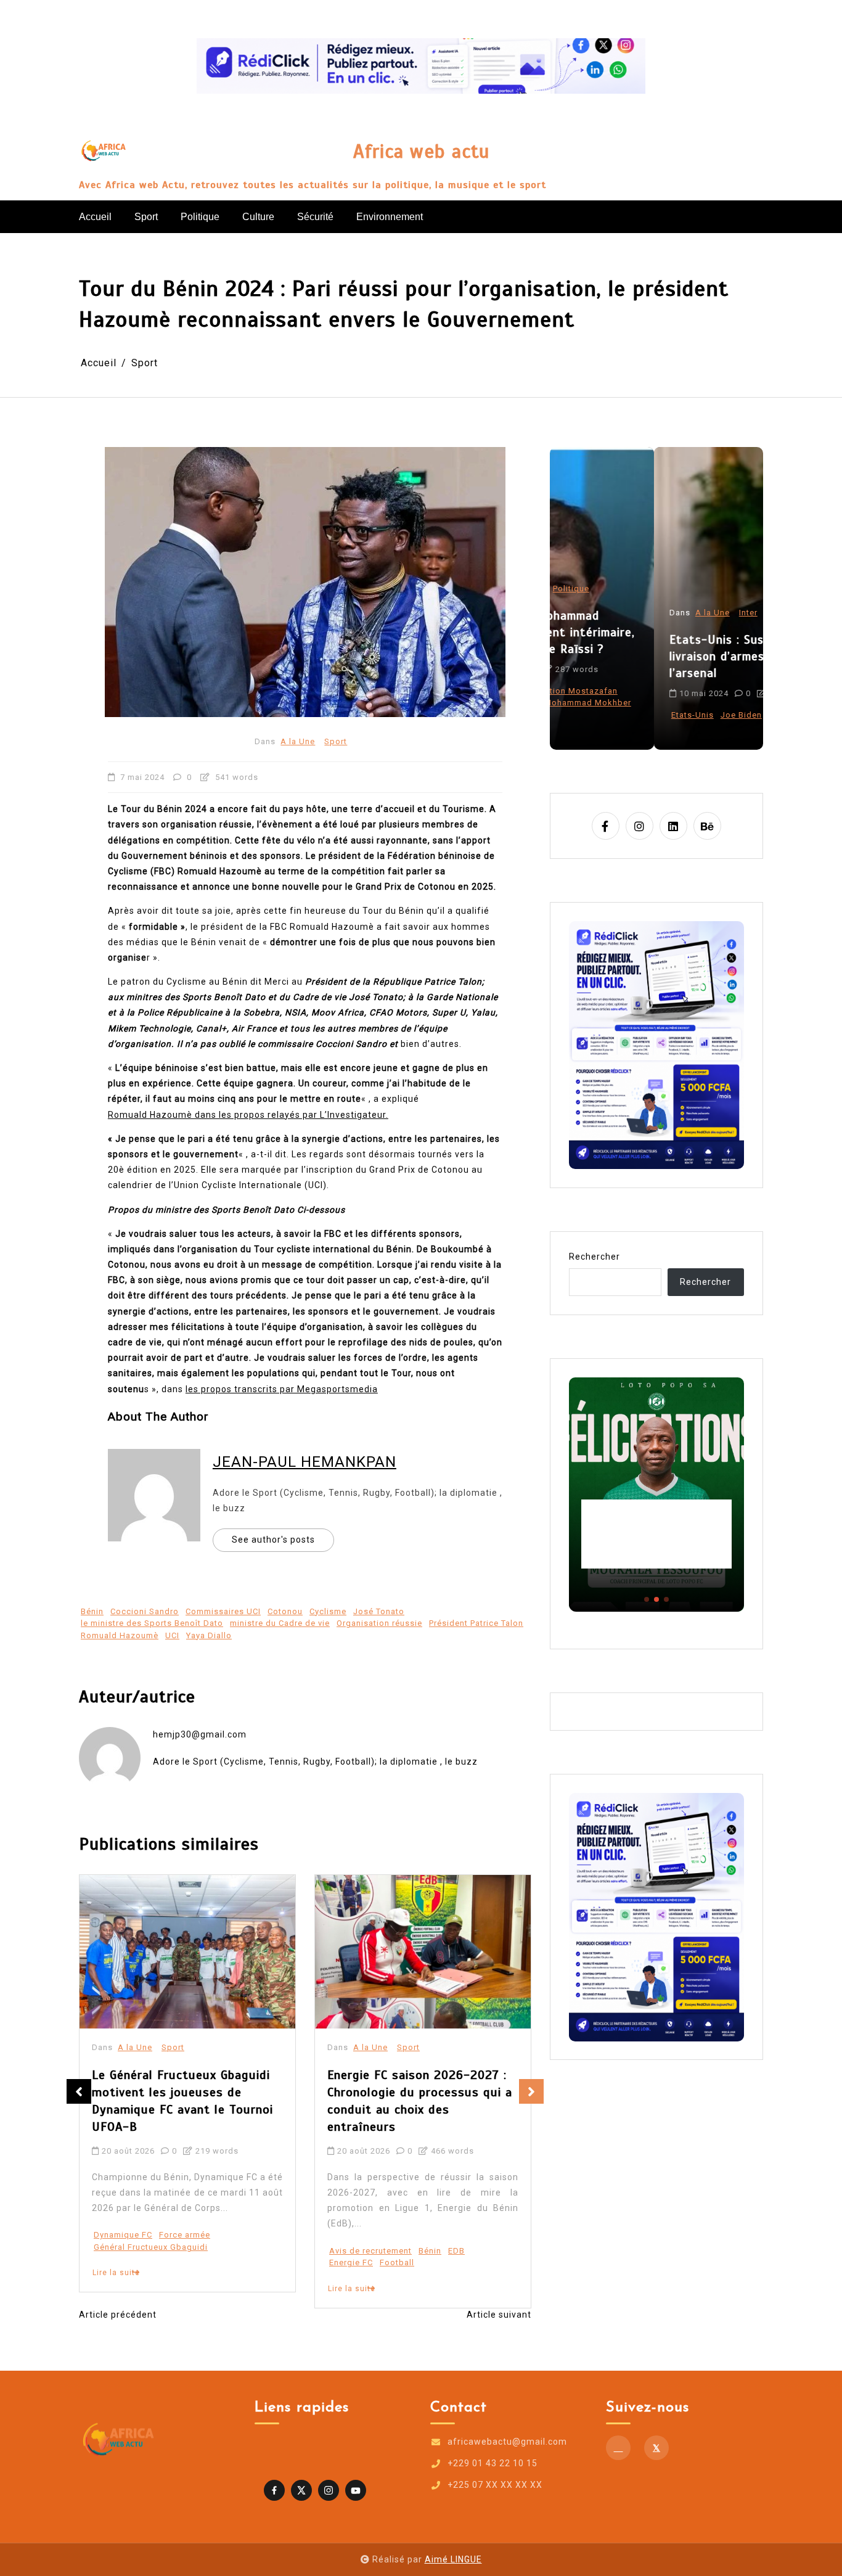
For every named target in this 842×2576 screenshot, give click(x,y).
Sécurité (315, 217)
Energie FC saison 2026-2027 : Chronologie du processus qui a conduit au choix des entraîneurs (184, 2101)
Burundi (397, 2216)
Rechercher (595, 1257)
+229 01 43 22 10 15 (493, 2463)
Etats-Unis (588, 715)
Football (161, 2262)
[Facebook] (618, 2448)
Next (531, 2091)
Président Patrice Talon (476, 1623)
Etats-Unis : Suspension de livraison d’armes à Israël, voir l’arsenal (651, 656)
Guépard (437, 2216)
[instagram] (640, 826)
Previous (79, 2091)
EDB (221, 2251)
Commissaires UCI (223, 1611)
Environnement (390, 217)
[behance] (707, 826)
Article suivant (499, 2315)
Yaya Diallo (209, 1635)
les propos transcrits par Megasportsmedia (282, 1389)
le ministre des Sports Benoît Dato (152, 1623)
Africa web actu (421, 152)
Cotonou (285, 1611)
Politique (200, 217)
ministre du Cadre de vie (280, 1623)
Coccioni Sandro (145, 1611)
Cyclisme (328, 1611)
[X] (656, 2448)
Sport (146, 217)
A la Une (298, 741)
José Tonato (379, 1611)
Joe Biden (637, 715)
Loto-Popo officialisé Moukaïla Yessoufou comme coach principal (656, 1534)
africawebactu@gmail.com (507, 2442)
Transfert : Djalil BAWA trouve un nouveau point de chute (415, 2084)
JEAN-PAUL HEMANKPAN (305, 1462)
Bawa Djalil (352, 2216)
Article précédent (118, 2315)
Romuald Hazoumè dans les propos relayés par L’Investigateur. (248, 1115)
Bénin (92, 1611)
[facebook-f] (606, 826)
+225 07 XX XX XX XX (495, 2485)
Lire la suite (116, 2289)
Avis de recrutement (135, 2251)
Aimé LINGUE (453, 2559)
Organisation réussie (379, 1623)
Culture (258, 217)
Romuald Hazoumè (120, 1635)
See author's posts (273, 1540)
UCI (172, 1635)
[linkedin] (673, 826)
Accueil (95, 217)
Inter (644, 613)
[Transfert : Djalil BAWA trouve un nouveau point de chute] (423, 1952)
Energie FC (116, 2262)
